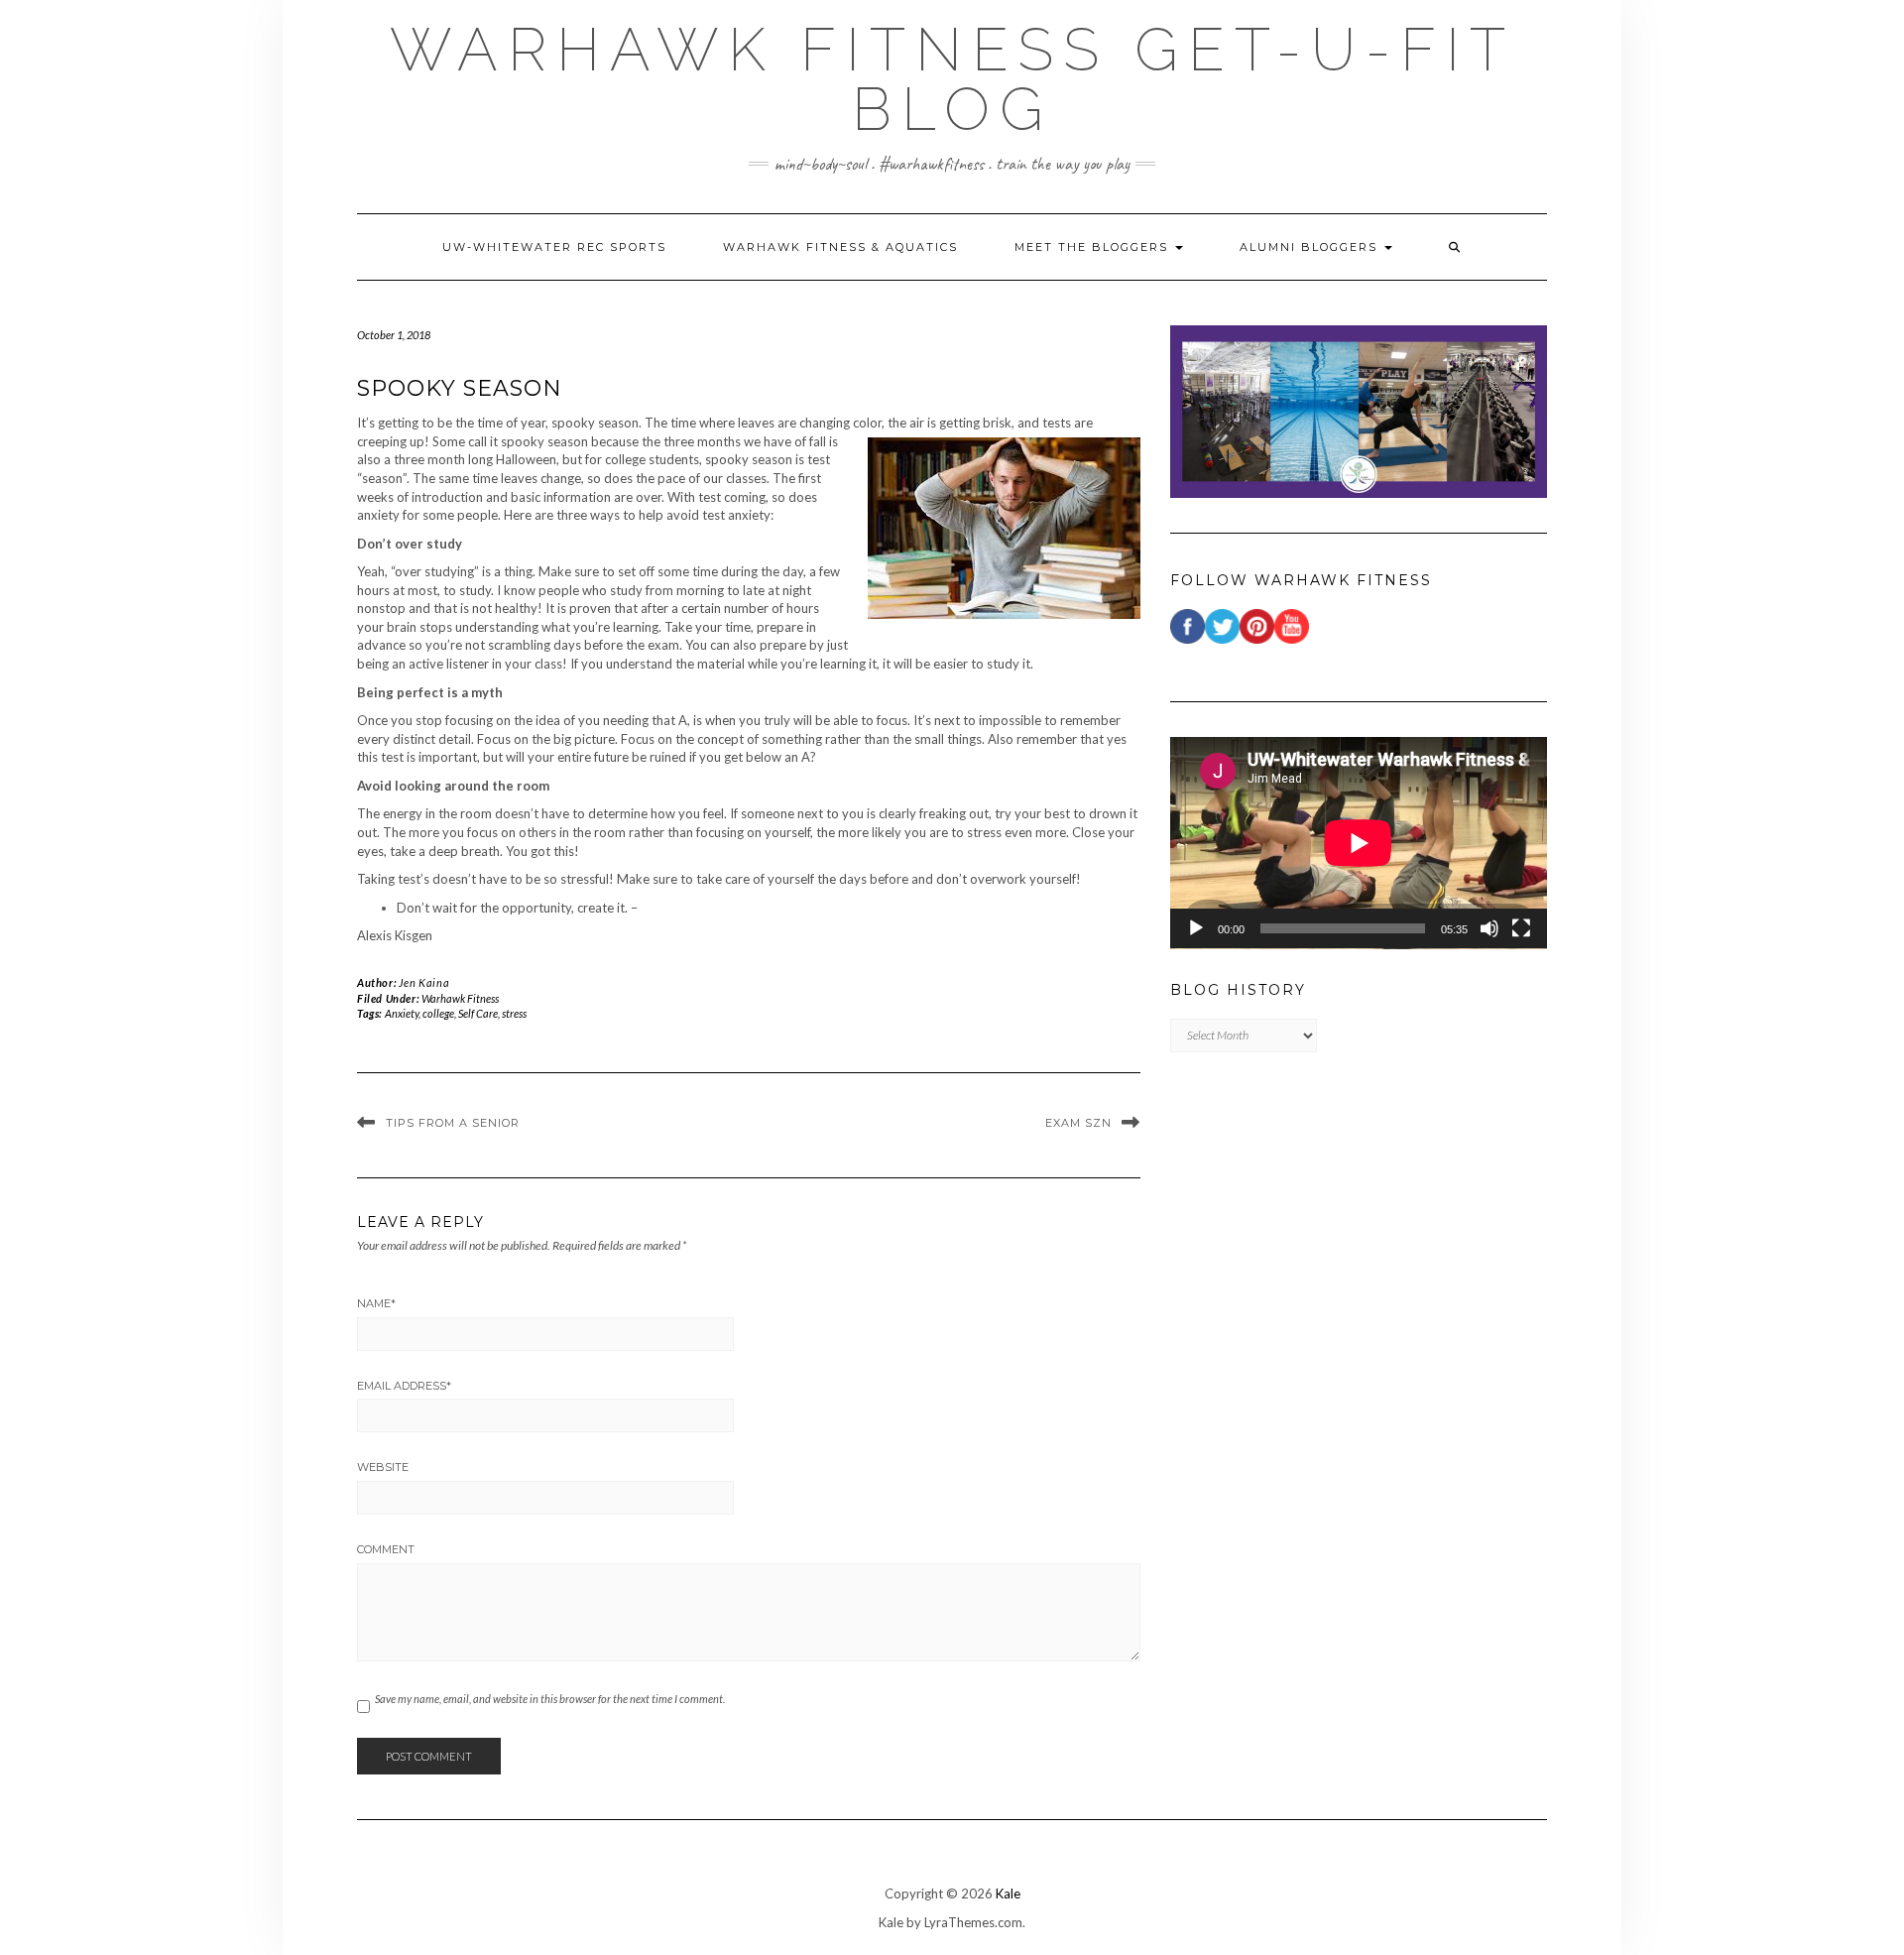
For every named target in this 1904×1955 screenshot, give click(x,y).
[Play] (1196, 928)
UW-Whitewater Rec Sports (554, 247)
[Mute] (1489, 928)
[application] (1359, 843)
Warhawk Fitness (460, 998)
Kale (1008, 1894)
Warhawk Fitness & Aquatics (840, 247)
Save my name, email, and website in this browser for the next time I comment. (550, 1699)
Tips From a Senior (453, 1123)
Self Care (478, 1013)
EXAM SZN (1078, 1123)
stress (514, 1013)
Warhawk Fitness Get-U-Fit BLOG (952, 79)
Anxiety (402, 1013)
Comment (386, 1549)
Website (383, 1467)
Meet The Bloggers (1094, 247)
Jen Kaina (424, 982)
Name (376, 1303)
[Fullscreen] (1521, 928)
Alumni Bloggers (1311, 247)
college (438, 1013)
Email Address (404, 1386)
